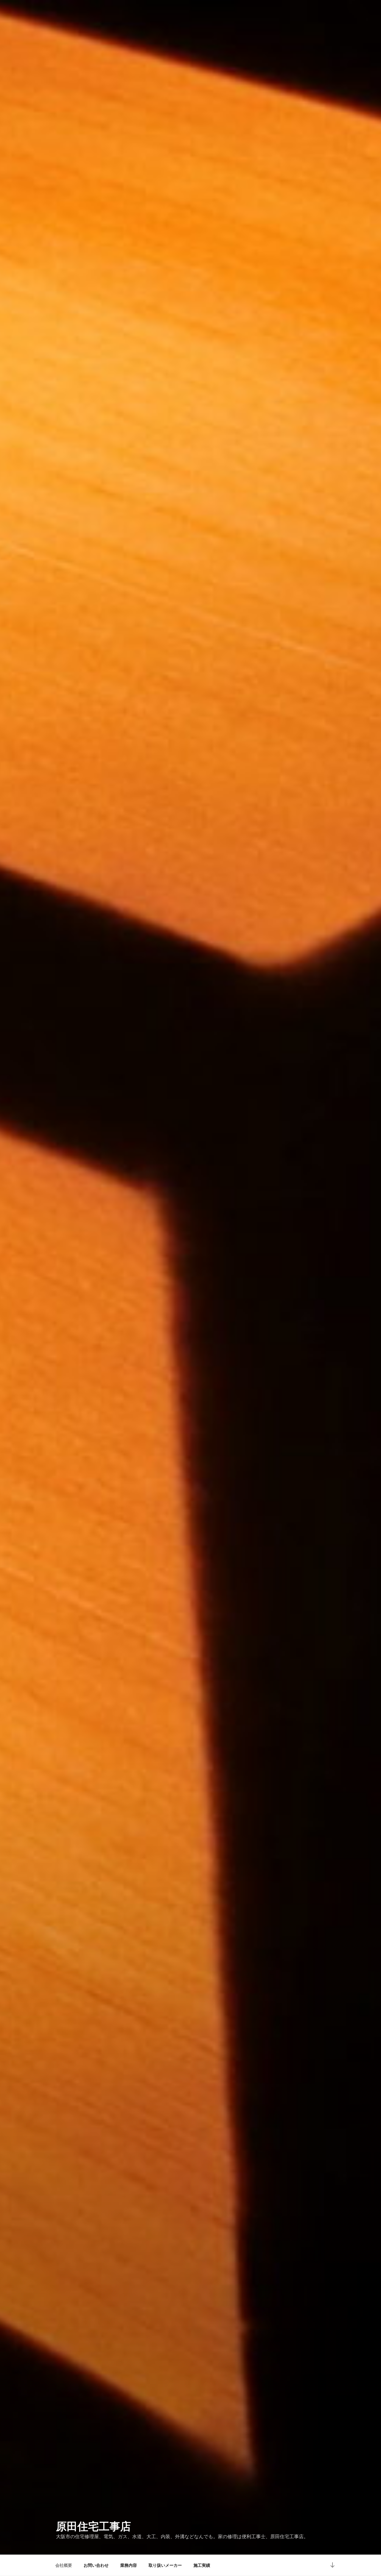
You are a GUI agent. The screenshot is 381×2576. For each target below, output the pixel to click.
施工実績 (202, 2565)
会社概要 (64, 2565)
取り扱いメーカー (165, 2565)
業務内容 (129, 2565)
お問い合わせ (96, 2565)
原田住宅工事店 (93, 2526)
